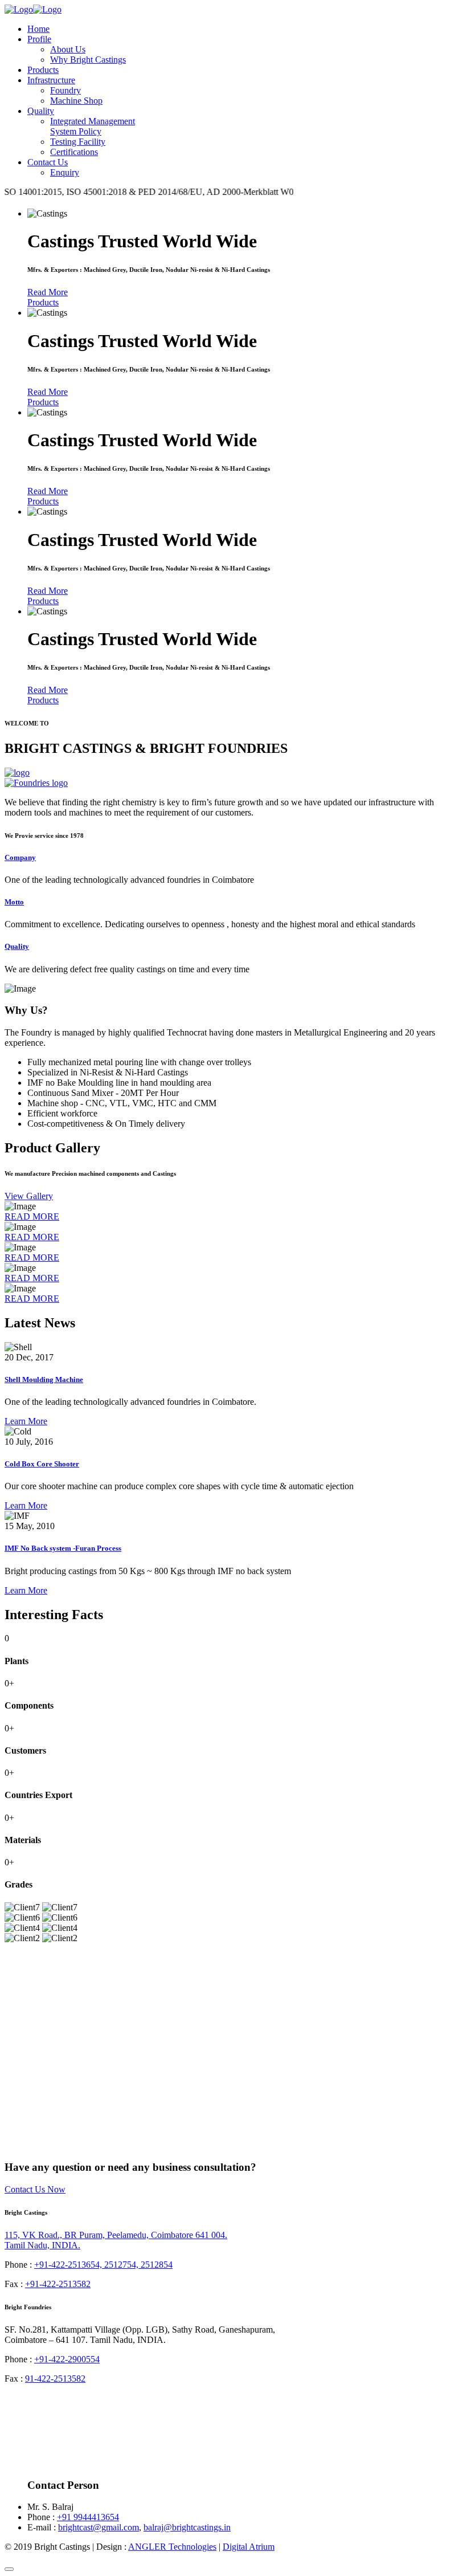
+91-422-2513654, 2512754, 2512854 (103, 2265)
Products (43, 70)
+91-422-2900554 (67, 2359)
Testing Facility (78, 142)
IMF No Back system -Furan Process (63, 1548)
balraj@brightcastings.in (187, 2527)
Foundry (65, 90)
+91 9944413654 (88, 2517)
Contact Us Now (35, 2189)
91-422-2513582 (55, 2379)
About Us (68, 49)
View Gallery (29, 1196)
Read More (48, 292)
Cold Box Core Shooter (42, 1464)
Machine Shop (76, 101)
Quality (41, 111)
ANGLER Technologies (172, 2547)
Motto (14, 902)
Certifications (74, 152)
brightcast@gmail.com (99, 2527)
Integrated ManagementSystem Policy (93, 126)
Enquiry (65, 172)
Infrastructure (51, 80)
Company (20, 857)
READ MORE (32, 1216)
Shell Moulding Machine (44, 1379)
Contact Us (48, 162)
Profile (39, 39)
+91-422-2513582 (58, 2284)
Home (38, 29)
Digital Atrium (249, 2547)
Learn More (26, 1421)
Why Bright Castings (88, 60)
